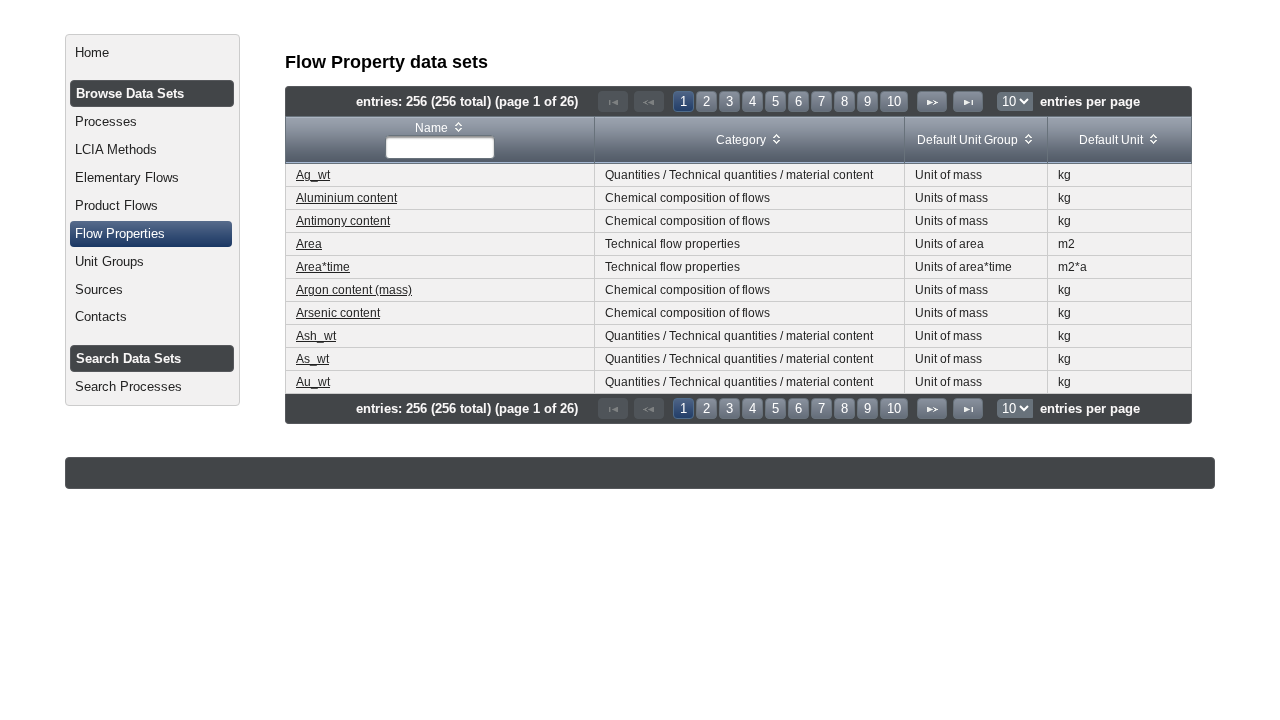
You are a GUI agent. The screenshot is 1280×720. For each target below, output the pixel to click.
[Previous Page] (649, 101)
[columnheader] (440, 140)
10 (894, 101)
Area (309, 244)
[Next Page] (932, 101)
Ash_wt (316, 336)
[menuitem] (152, 53)
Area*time (323, 267)
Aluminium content (346, 198)
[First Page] (613, 101)
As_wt (312, 359)
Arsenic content (338, 313)
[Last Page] (968, 101)
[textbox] (440, 147)
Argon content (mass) (354, 290)
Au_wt (313, 382)
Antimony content (343, 221)
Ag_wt (313, 175)
